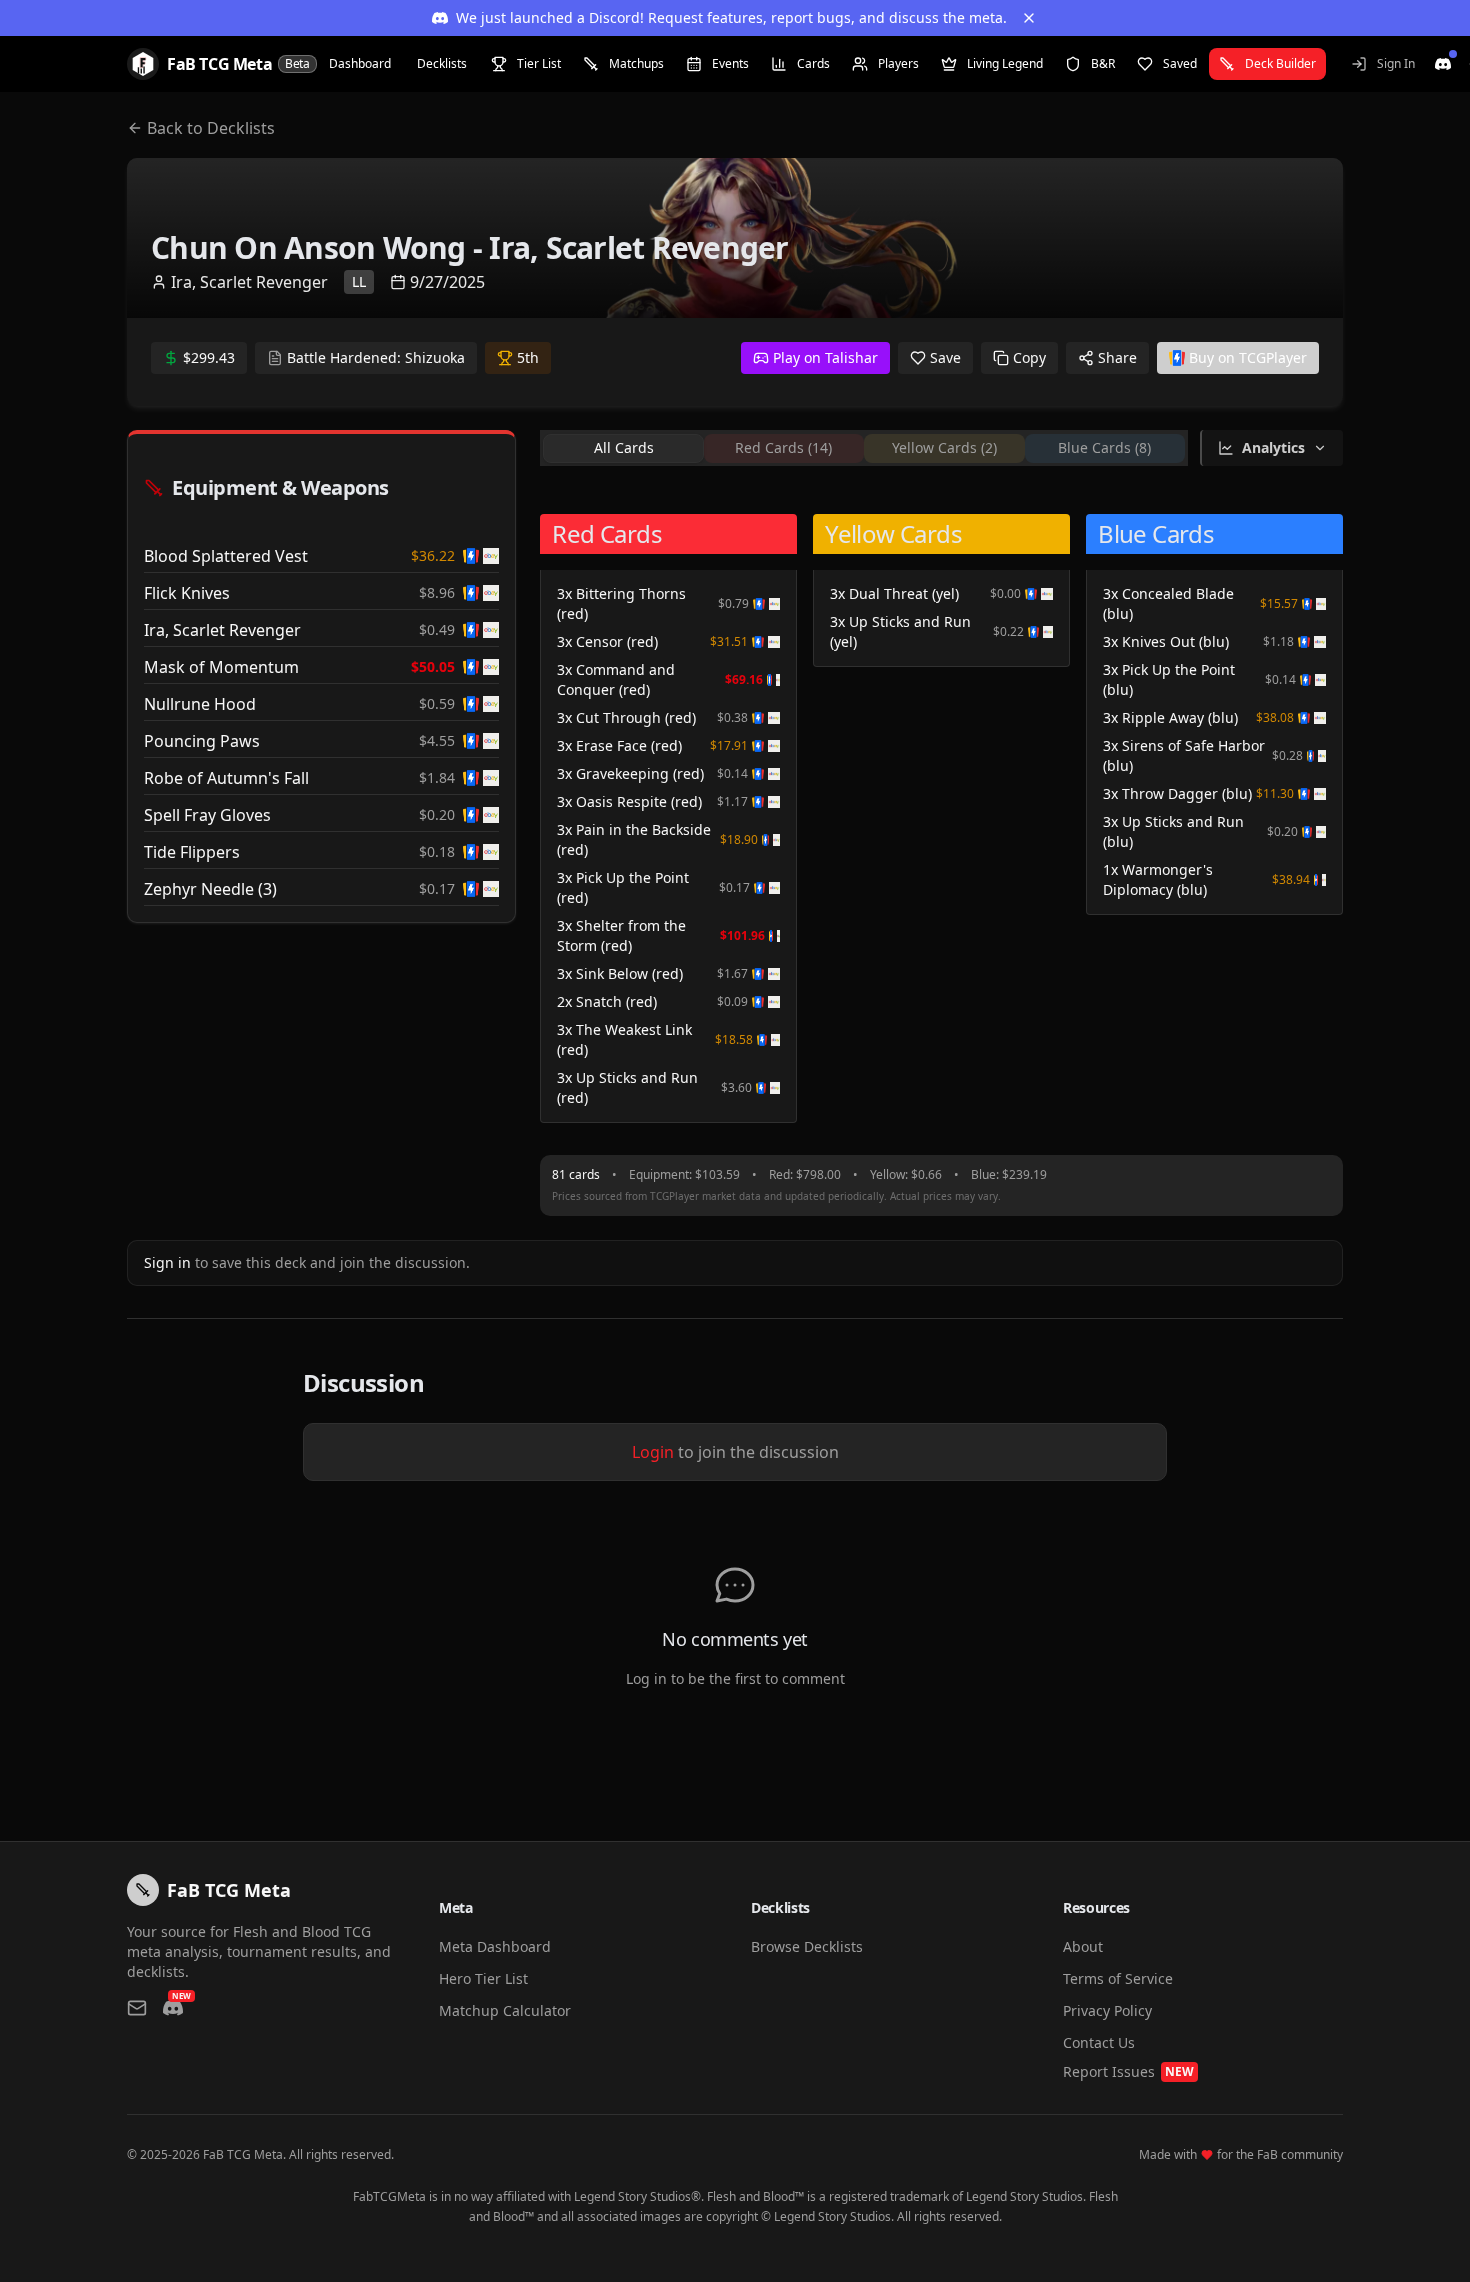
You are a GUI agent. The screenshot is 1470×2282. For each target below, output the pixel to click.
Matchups (636, 63)
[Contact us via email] (137, 2008)
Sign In (1396, 63)
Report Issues (1128, 2071)
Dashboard (360, 63)
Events (730, 63)
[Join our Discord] (1443, 64)
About (1083, 1946)
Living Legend (1005, 63)
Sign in (167, 1262)
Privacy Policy (1107, 2010)
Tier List (539, 63)
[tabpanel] (941, 814)
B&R (1103, 63)
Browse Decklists (807, 1946)
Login (653, 1452)
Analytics (1273, 447)
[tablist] (864, 448)
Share (1117, 357)
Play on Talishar (825, 357)
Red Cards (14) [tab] (783, 447)
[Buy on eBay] (491, 556)
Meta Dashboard (495, 1946)
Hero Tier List (483, 1978)
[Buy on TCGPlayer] (471, 556)
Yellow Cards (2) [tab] (944, 447)
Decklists (442, 63)
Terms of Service (1118, 1978)
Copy (1029, 357)
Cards (813, 63)
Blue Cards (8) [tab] (1104, 447)
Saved (1180, 63)
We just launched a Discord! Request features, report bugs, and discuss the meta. (731, 17)
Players (898, 63)
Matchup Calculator (505, 2010)
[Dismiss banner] (1029, 18)
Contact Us (1099, 2042)
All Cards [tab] (624, 447)
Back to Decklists (211, 128)
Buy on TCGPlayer (1248, 357)
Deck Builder (1280, 63)
